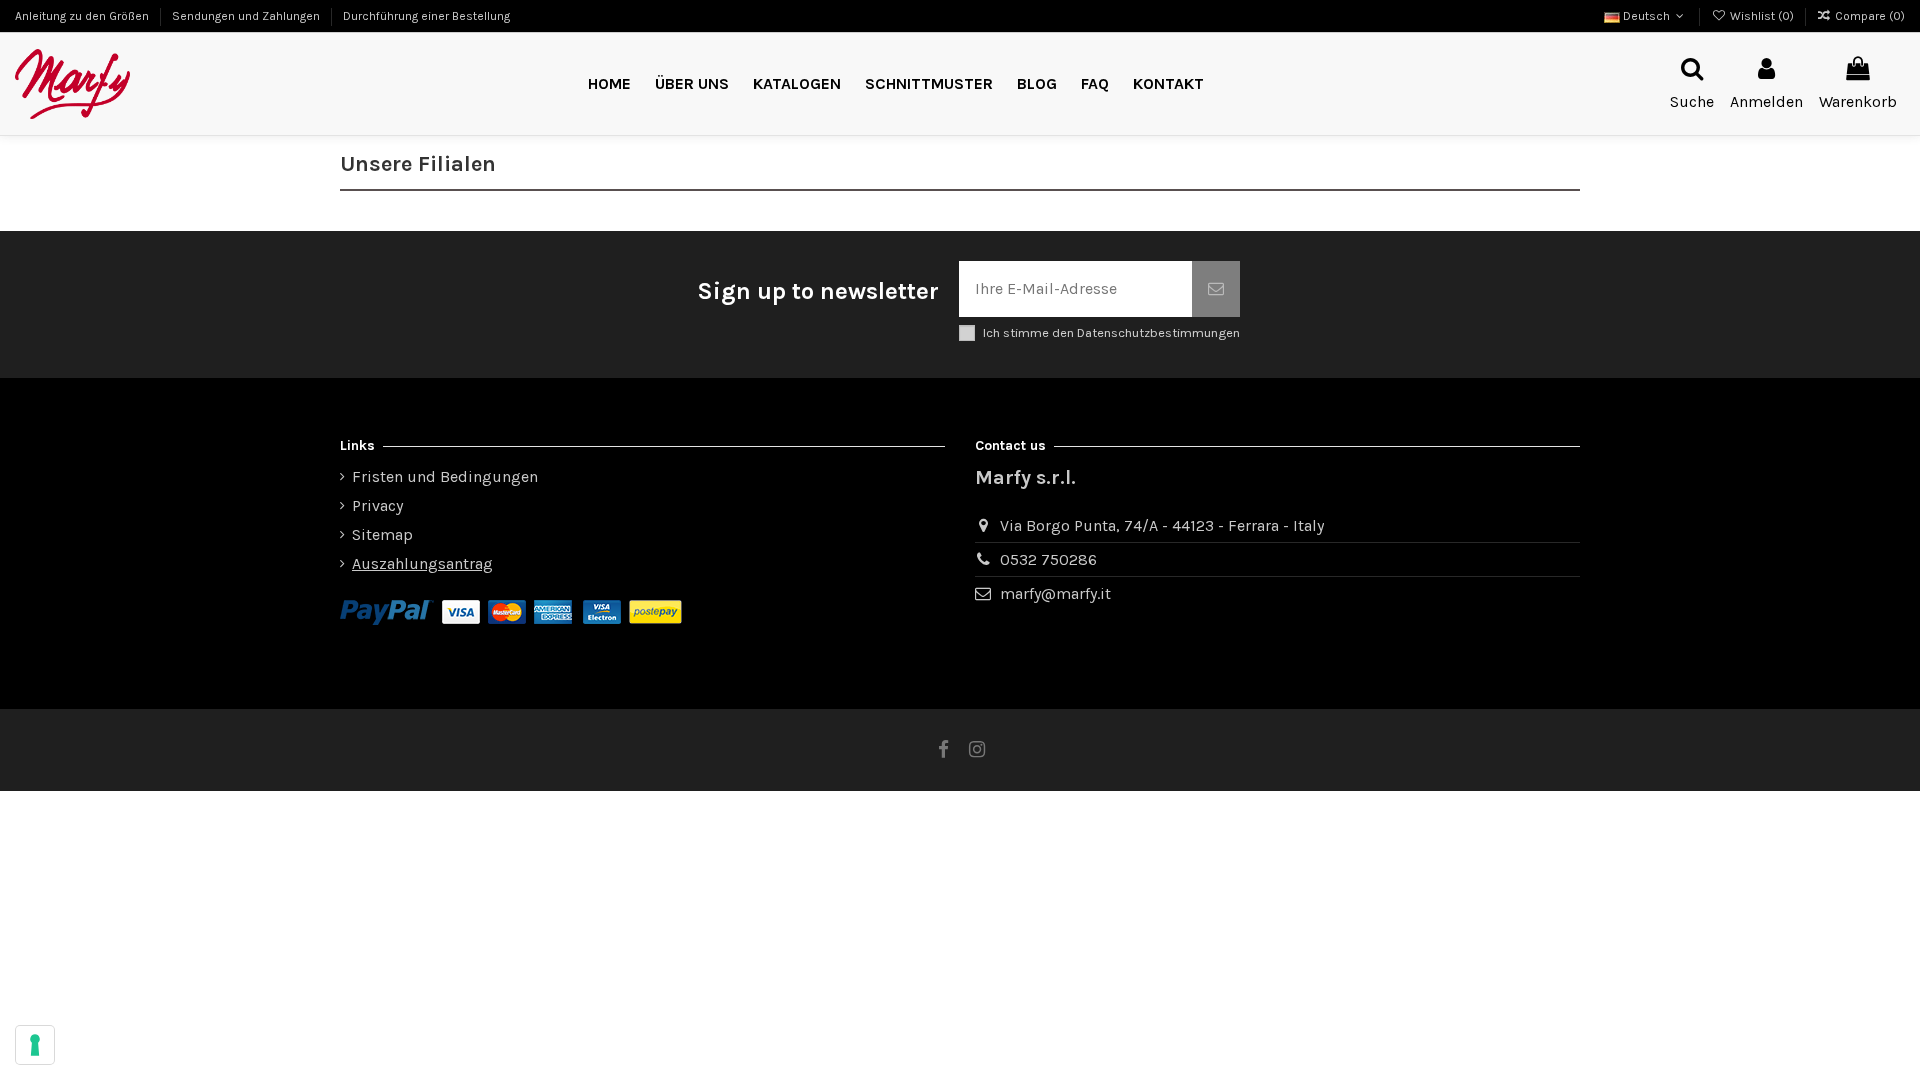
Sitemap (382, 534)
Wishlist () (1761, 16)
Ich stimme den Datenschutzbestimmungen (1111, 332)
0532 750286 (1048, 559)
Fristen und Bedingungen (445, 476)
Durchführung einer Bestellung (426, 16)
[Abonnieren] (1216, 289)
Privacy (377, 505)
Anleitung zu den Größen (83, 16)
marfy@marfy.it (1055, 593)
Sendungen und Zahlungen (247, 16)
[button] (929, 84)
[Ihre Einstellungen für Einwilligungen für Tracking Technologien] (35, 1045)
